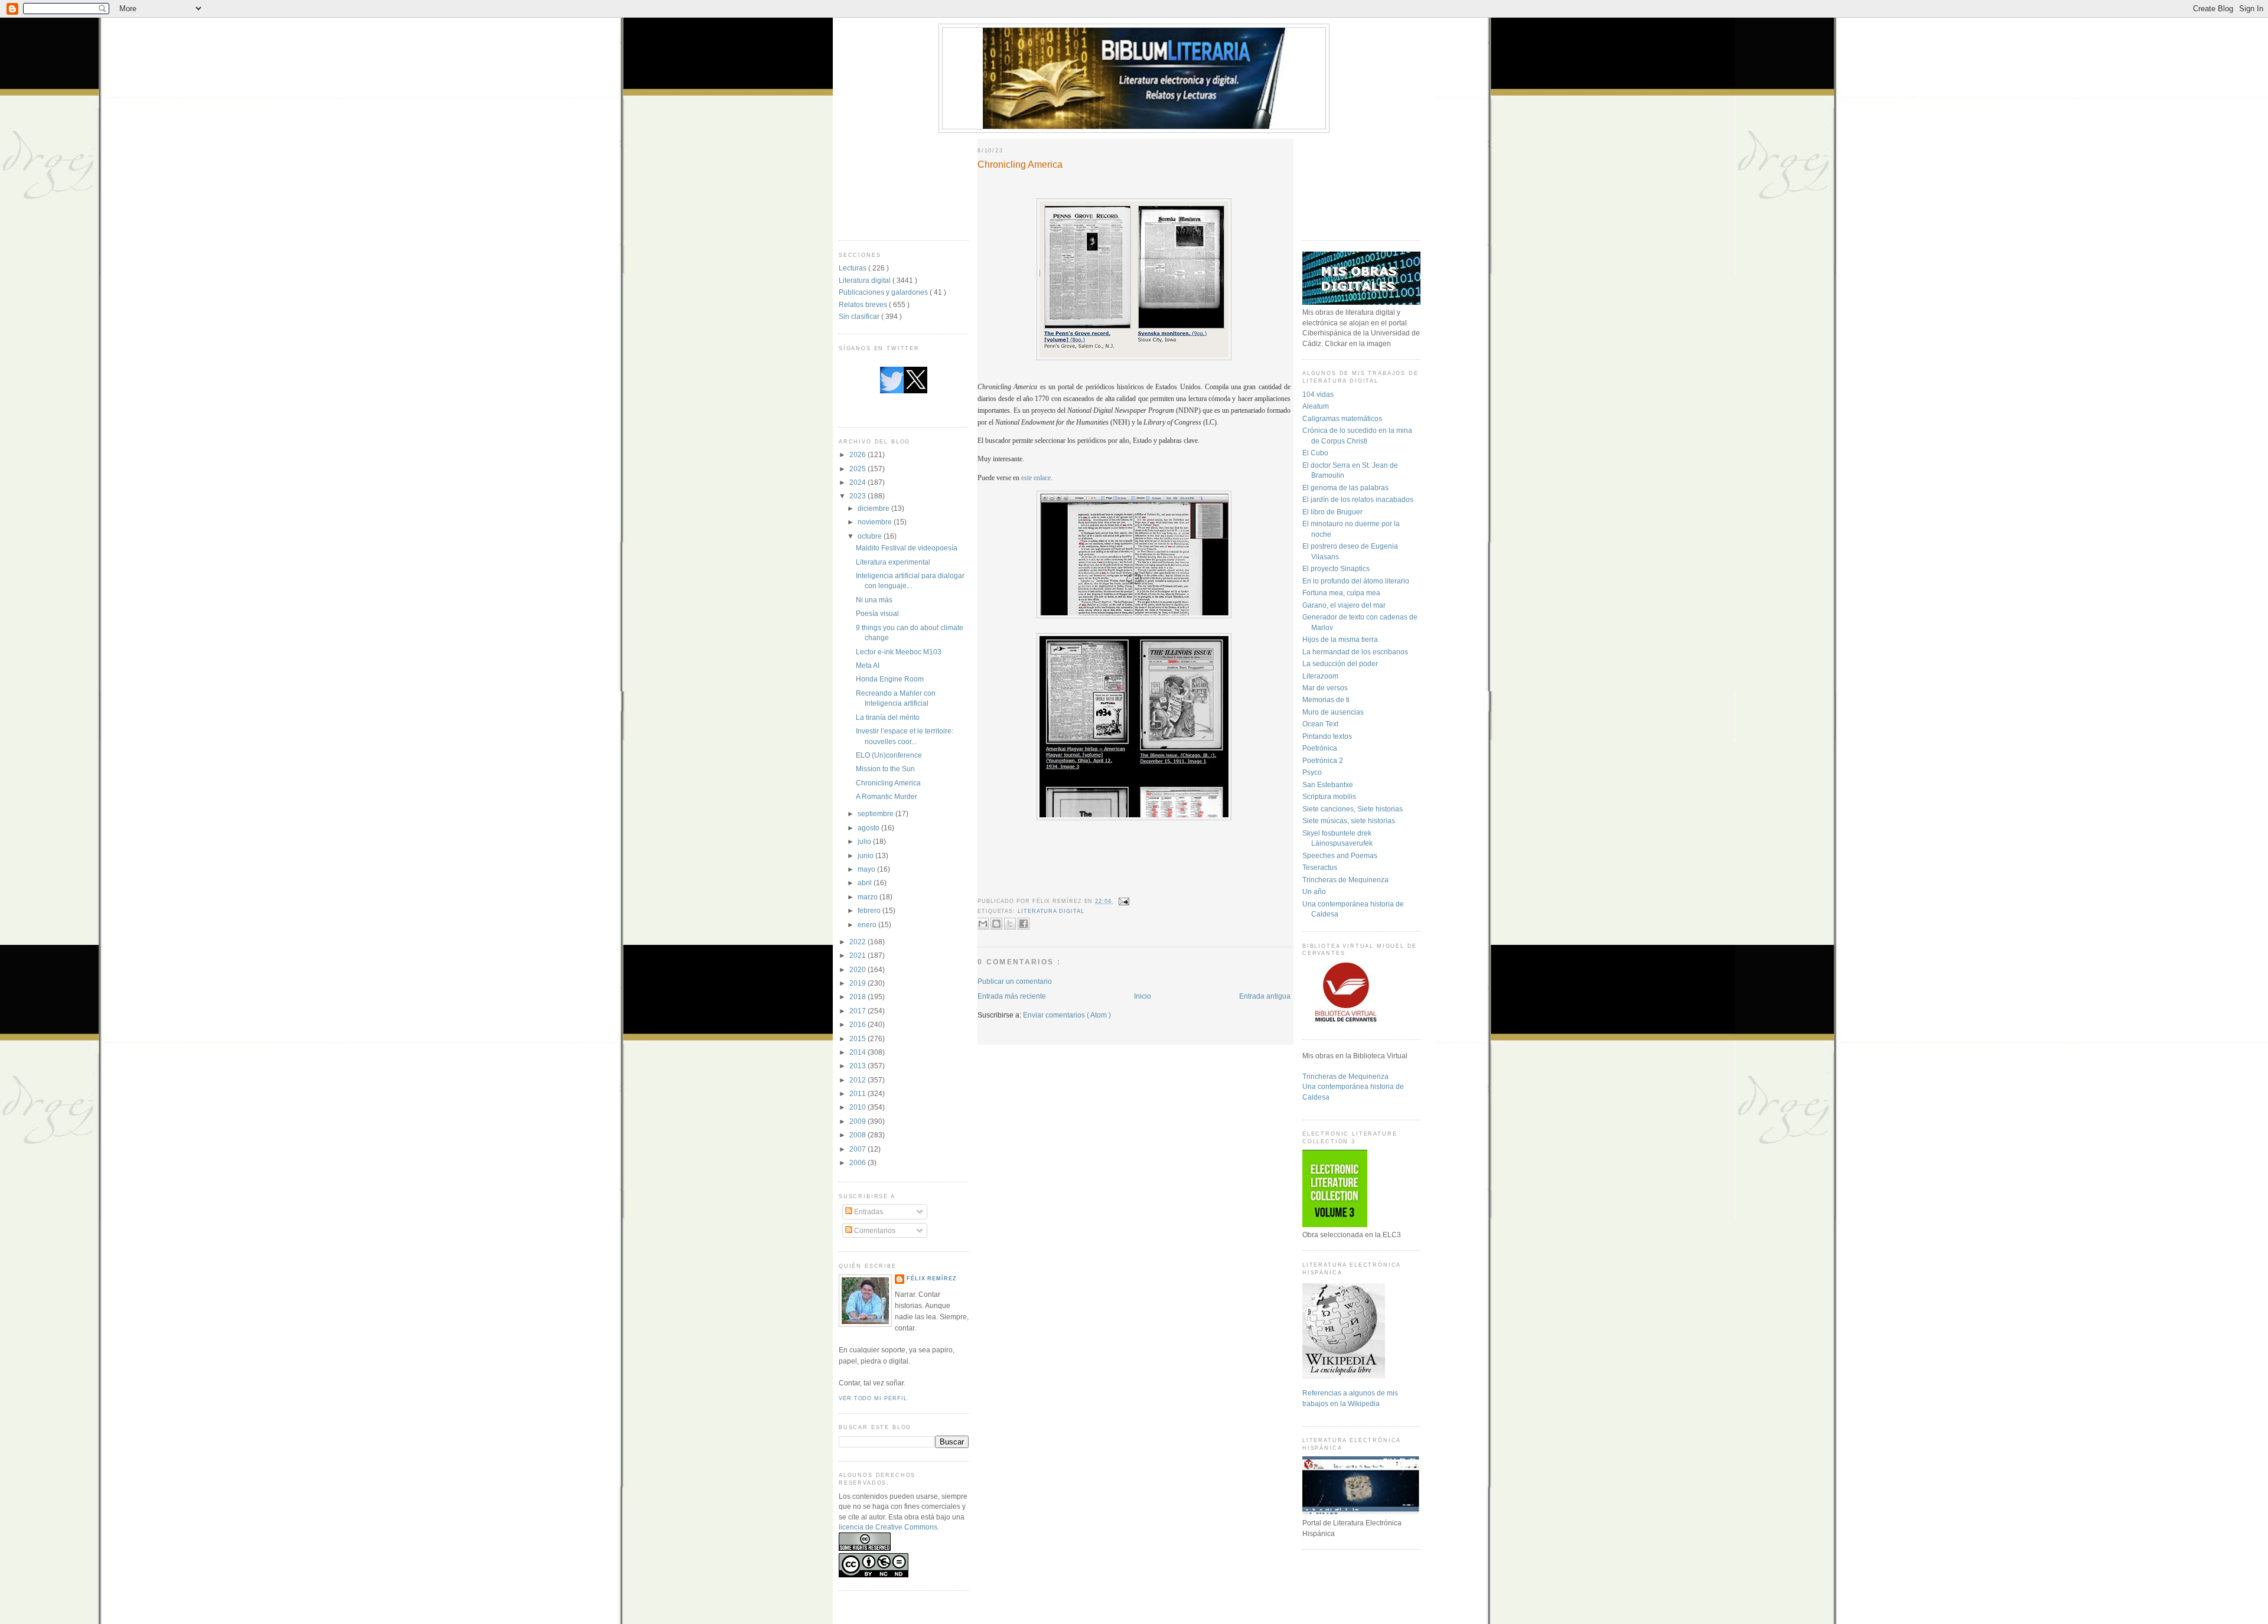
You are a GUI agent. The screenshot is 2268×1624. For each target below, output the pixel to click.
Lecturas (853, 268)
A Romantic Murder (887, 796)
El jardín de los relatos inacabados (1358, 499)
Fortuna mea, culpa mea (1341, 593)
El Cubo (1315, 453)
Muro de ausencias (1333, 712)
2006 (858, 1162)
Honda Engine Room (890, 679)
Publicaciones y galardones (884, 292)
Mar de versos (1325, 688)
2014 (858, 1052)
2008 (858, 1135)
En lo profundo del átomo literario (1356, 581)
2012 (858, 1080)
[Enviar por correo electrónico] (983, 924)
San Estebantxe (1328, 785)
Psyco (1312, 772)
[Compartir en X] (1010, 924)
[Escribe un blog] (996, 924)
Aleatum (1316, 406)
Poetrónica (1320, 748)
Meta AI (868, 665)
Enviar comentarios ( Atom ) (1067, 1015)
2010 (858, 1107)
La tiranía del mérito (888, 717)
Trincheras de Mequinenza (1345, 880)
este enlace (1036, 478)
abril (866, 883)
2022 (858, 942)
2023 (858, 496)
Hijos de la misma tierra (1340, 639)
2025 (858, 469)
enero (868, 924)
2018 (858, 997)
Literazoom (1320, 676)
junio (866, 855)
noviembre (876, 522)
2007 (858, 1149)
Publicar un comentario (1015, 981)
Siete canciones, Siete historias (1353, 809)
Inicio (1143, 996)
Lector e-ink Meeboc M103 (899, 652)
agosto (869, 828)
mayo (867, 869)
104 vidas (1318, 394)
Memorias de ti (1326, 700)
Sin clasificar (860, 316)
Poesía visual (877, 613)
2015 (858, 1038)
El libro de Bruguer (1332, 512)
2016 (858, 1024)
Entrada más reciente (1012, 996)
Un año (1314, 891)
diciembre (874, 508)
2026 (858, 454)
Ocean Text (1320, 724)
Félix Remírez (932, 1279)
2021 (858, 955)
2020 (858, 969)
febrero (870, 910)
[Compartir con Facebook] (1024, 924)
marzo (869, 897)
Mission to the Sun (885, 769)
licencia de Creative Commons (888, 1527)
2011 (858, 1093)
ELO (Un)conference (889, 755)
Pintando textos (1327, 736)
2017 (858, 1011)
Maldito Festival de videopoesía (907, 548)
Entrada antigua (1265, 996)
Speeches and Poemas (1340, 855)
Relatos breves (864, 304)
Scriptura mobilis (1329, 796)
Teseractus (1320, 867)
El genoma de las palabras (1345, 487)
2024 (858, 482)
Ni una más (874, 600)
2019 (858, 983)
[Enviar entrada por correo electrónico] (1123, 901)
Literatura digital (866, 280)
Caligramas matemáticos (1342, 418)
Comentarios (874, 1230)
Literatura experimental (893, 562)
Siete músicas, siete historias (1349, 821)
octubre (871, 536)
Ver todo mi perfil (873, 1398)
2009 (858, 1121)
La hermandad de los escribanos (1355, 652)
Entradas (868, 1212)
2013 (858, 1066)
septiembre (876, 813)
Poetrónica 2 (1323, 760)
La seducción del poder (1340, 663)
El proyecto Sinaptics (1336, 568)
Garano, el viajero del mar (1344, 605)
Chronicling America (888, 783)
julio (865, 841)
